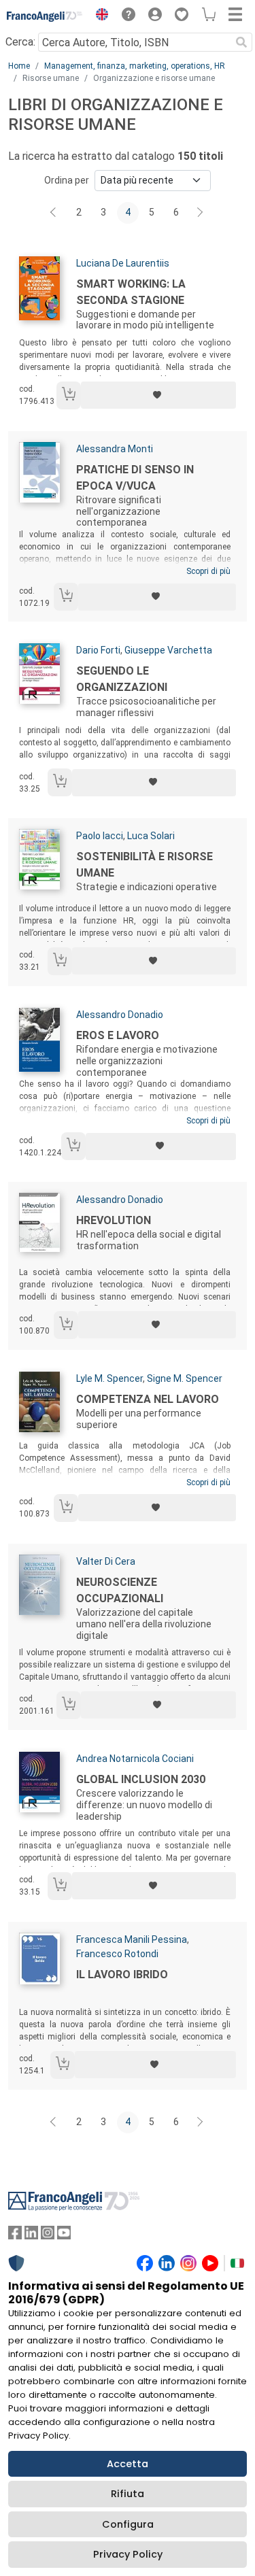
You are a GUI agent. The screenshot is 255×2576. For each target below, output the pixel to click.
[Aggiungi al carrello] (69, 395)
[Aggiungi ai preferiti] (158, 395)
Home (19, 66)
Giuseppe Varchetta (168, 650)
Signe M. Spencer (185, 1378)
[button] (99, 16)
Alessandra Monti (115, 449)
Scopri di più (208, 571)
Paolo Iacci (100, 836)
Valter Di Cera (106, 1561)
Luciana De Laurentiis (123, 263)
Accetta (128, 2464)
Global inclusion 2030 (141, 1779)
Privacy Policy (128, 2554)
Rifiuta (128, 2494)
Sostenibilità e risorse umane (144, 865)
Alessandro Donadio (120, 1015)
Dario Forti (98, 650)
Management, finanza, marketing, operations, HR (135, 66)
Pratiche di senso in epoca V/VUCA (135, 478)
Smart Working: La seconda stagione (131, 292)
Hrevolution (114, 1220)
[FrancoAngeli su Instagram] (48, 2236)
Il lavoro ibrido (122, 1975)
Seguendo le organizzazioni (122, 679)
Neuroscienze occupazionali (120, 1590)
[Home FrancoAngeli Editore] (45, 16)
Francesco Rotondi (117, 1954)
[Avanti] (201, 213)
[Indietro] (54, 213)
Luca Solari (151, 836)
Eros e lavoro (118, 1035)
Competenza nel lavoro (148, 1399)
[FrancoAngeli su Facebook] (15, 2236)
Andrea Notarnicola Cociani (135, 1759)
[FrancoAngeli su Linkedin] (31, 2236)
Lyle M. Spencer (109, 1378)
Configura (128, 2524)
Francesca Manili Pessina (132, 1939)
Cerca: (20, 42)
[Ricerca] (241, 42)
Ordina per (67, 180)
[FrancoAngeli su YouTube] (64, 2236)
